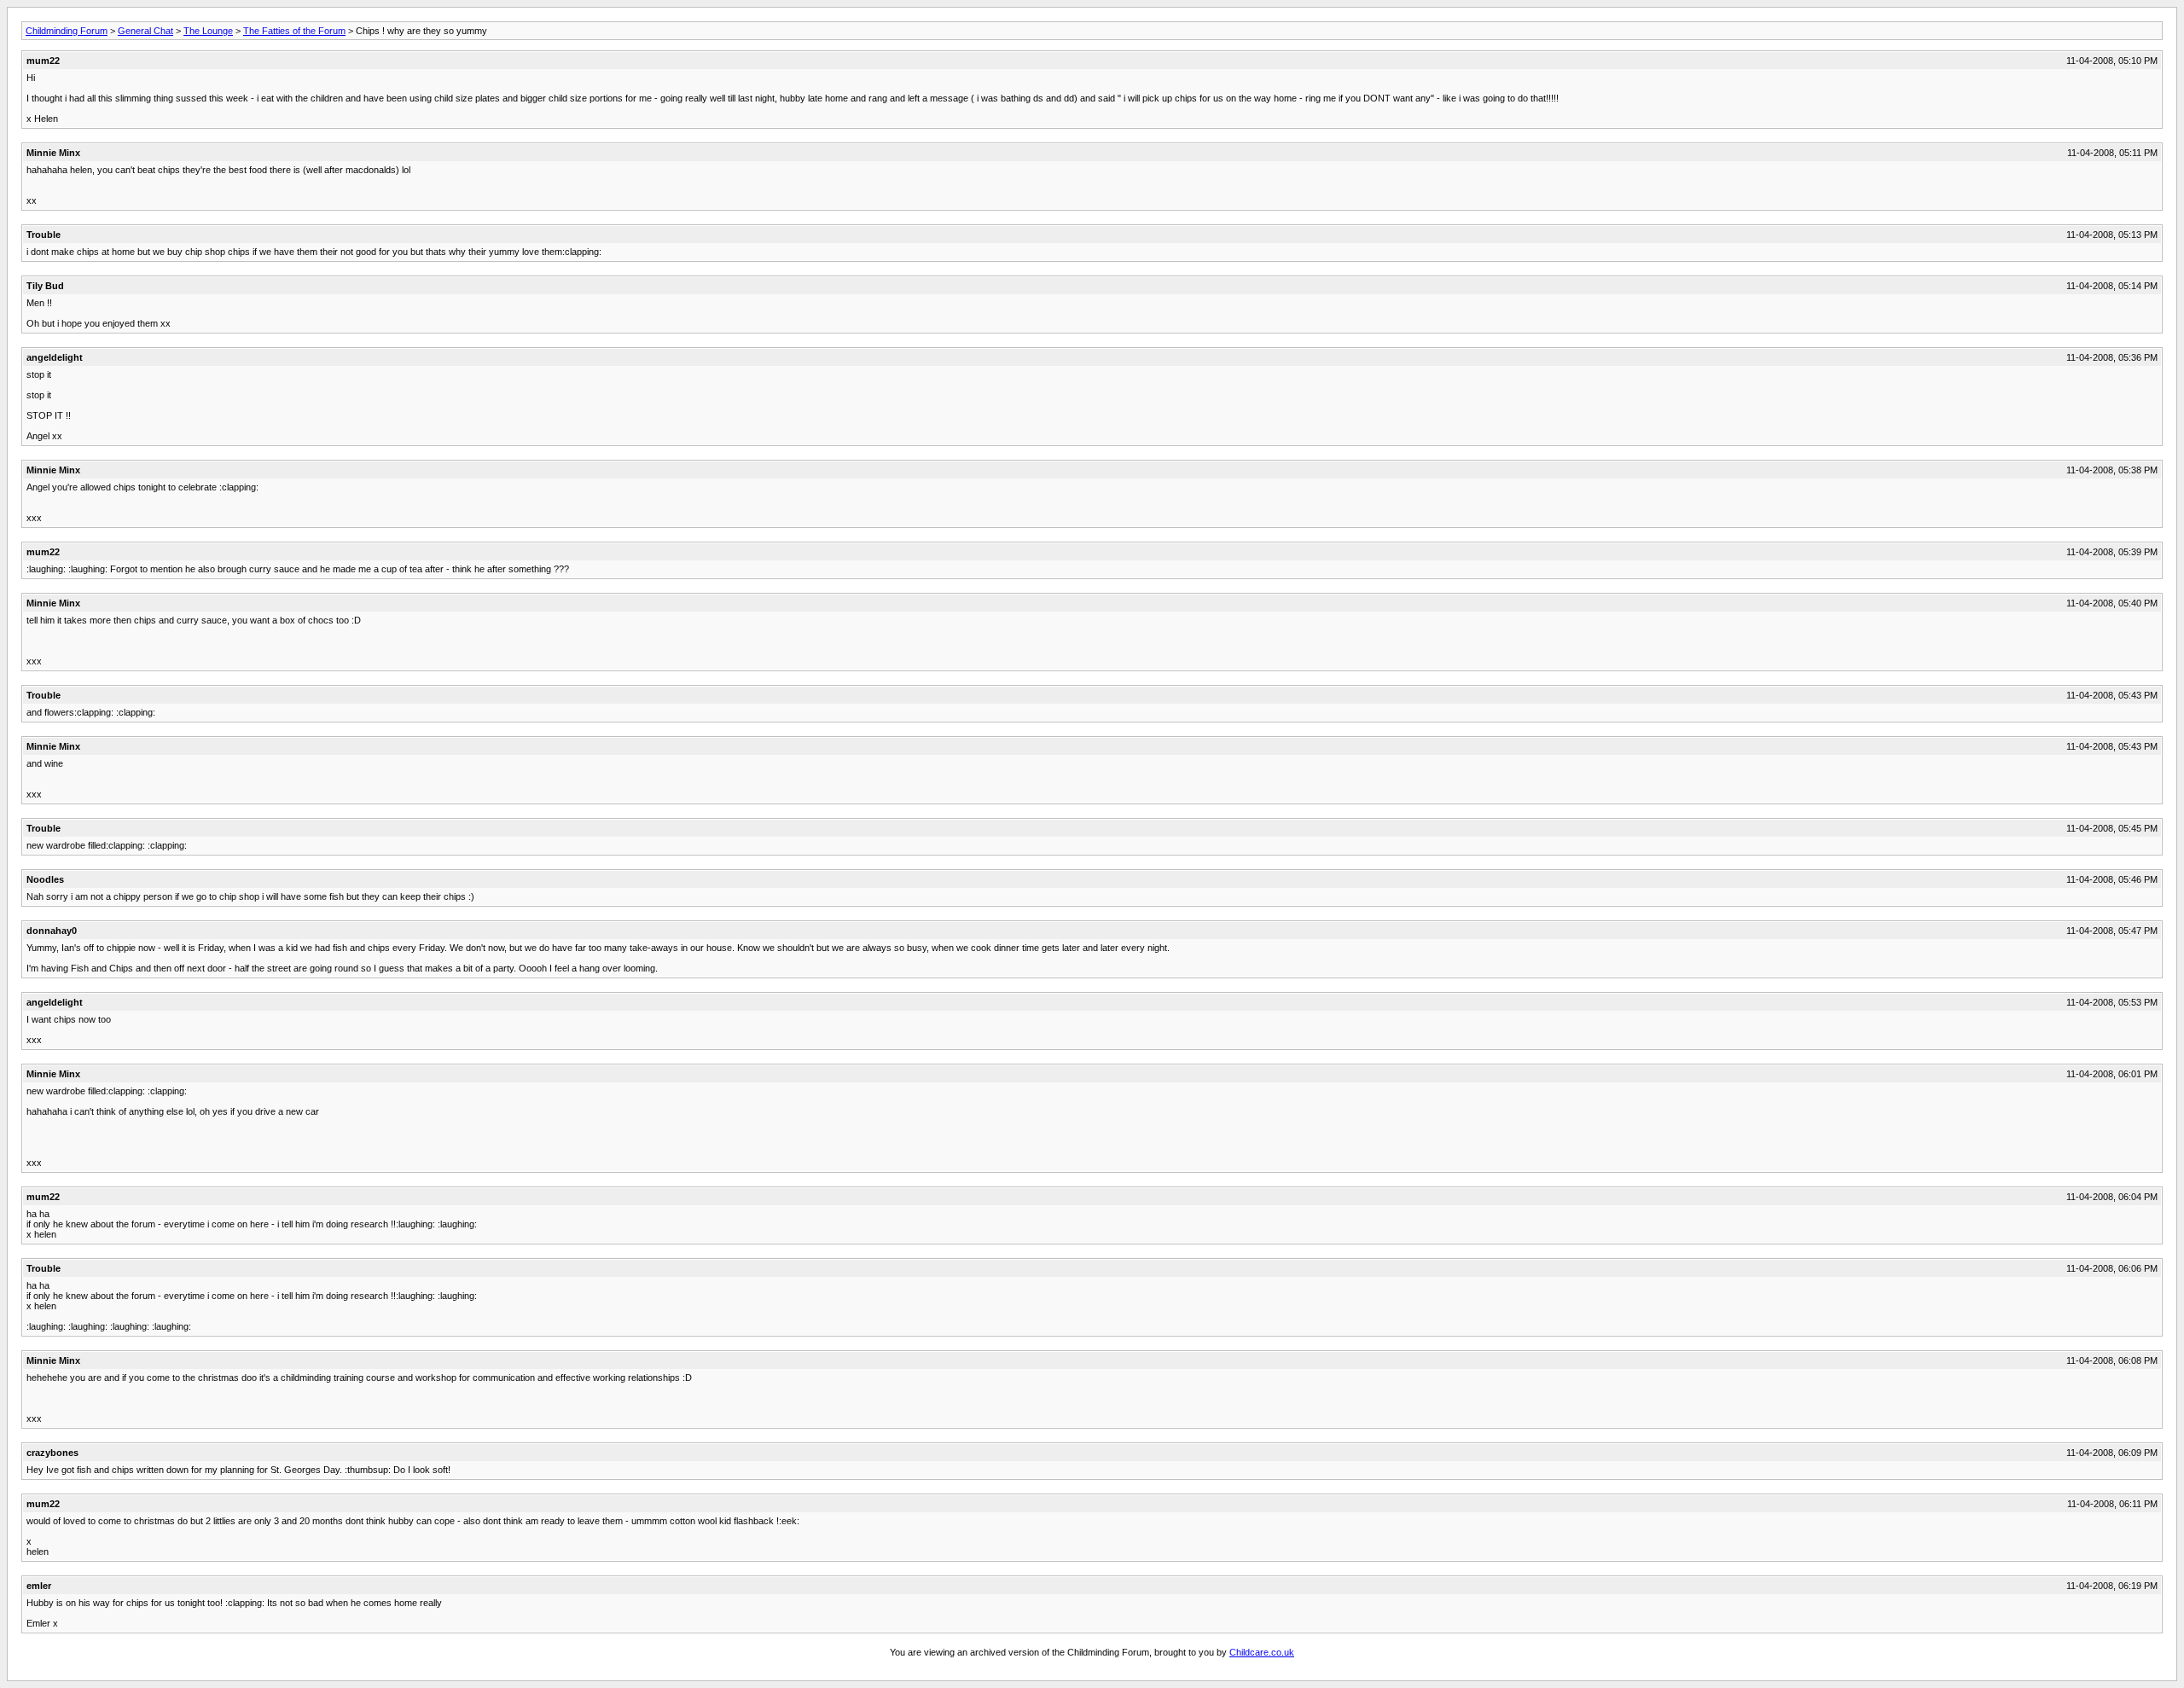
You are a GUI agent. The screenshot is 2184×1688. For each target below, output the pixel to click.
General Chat (145, 31)
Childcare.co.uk (1262, 1652)
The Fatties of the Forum (294, 31)
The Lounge (208, 31)
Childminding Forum (67, 31)
